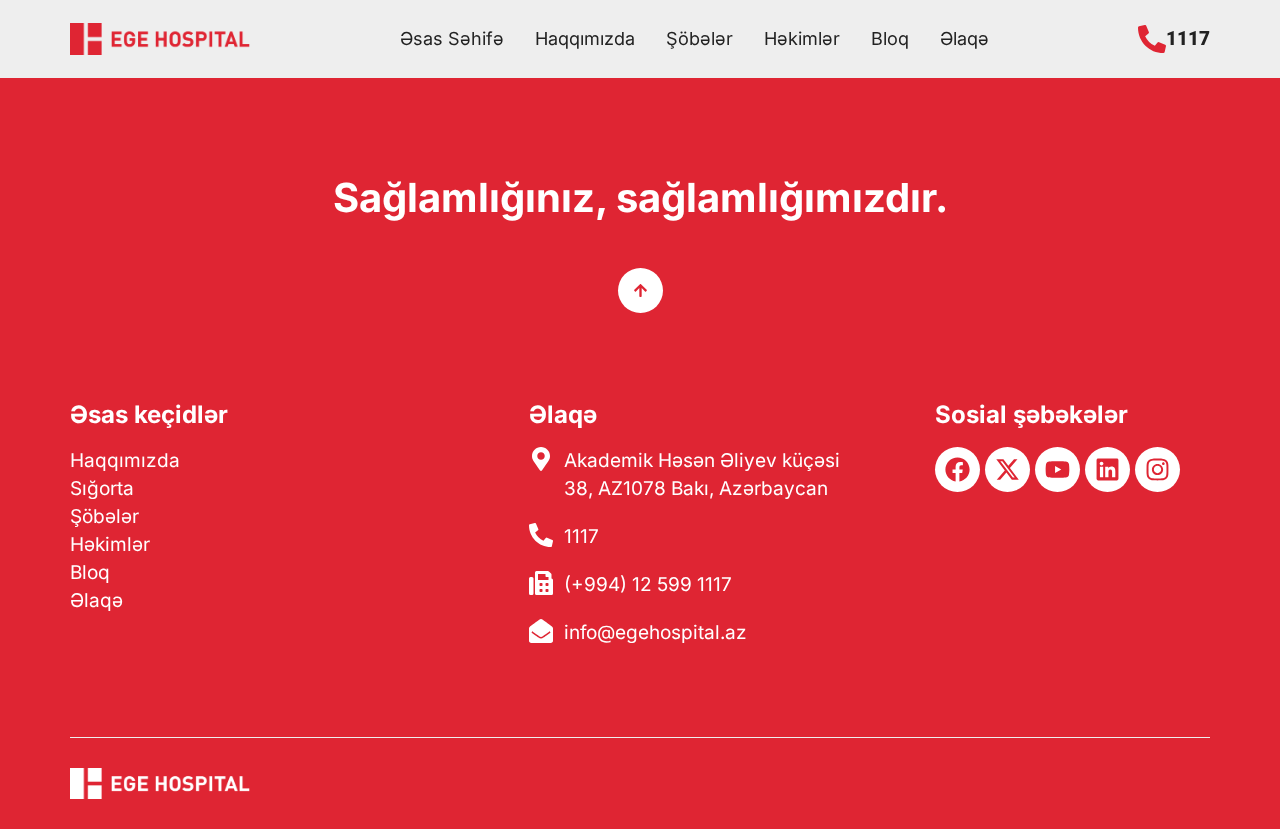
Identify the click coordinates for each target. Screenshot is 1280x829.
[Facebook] (957, 469)
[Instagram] (1157, 469)
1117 (1188, 38)
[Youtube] (1057, 469)
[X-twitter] (1007, 469)
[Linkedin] (1107, 469)
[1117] (1152, 39)
